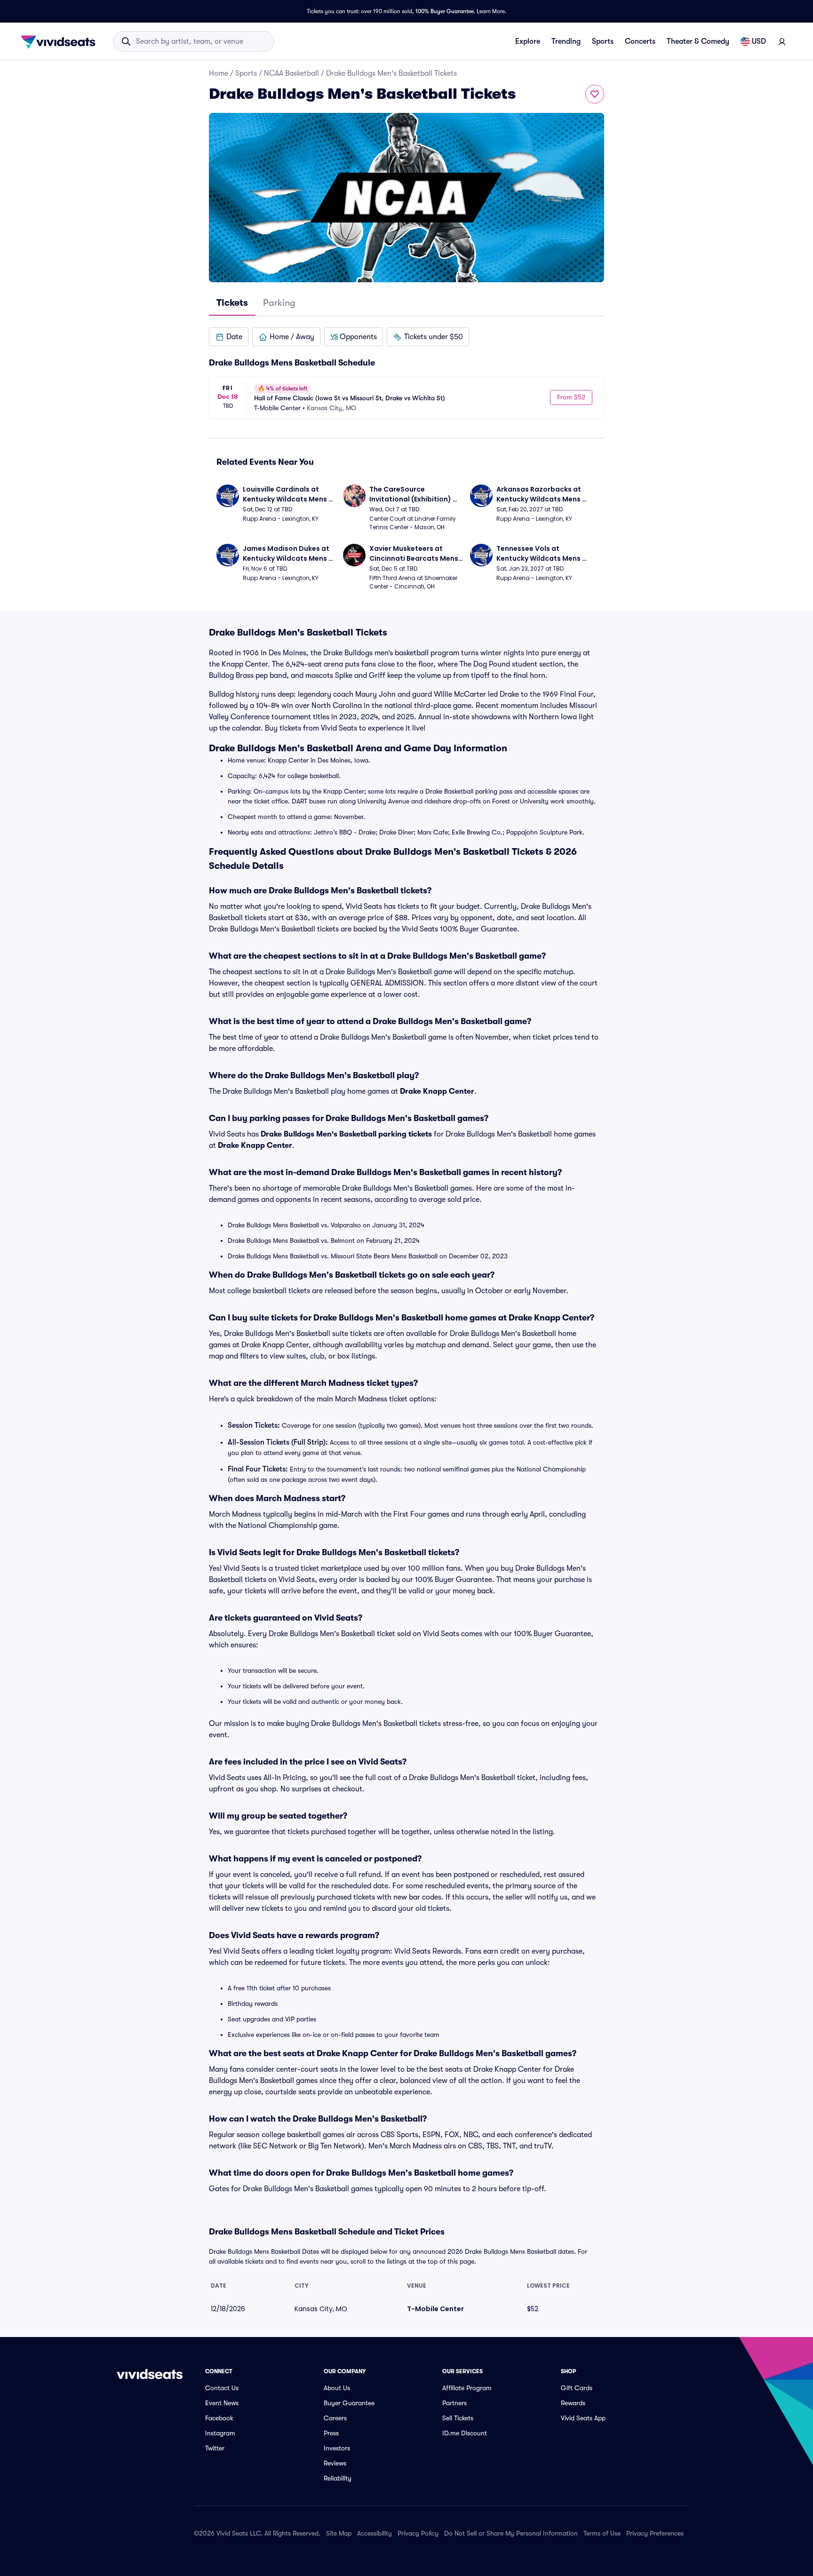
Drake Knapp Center (437, 1091)
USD (759, 41)
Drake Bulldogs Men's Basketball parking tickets (346, 1134)
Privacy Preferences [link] (655, 2533)
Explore (528, 41)
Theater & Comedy (698, 41)
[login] (782, 41)
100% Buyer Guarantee (445, 11)
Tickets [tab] (232, 303)
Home (219, 73)
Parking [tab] (279, 303)
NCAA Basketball (291, 73)
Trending (566, 41)
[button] (229, 337)
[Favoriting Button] (595, 94)
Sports (603, 41)
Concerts (640, 41)
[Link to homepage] (61, 41)
